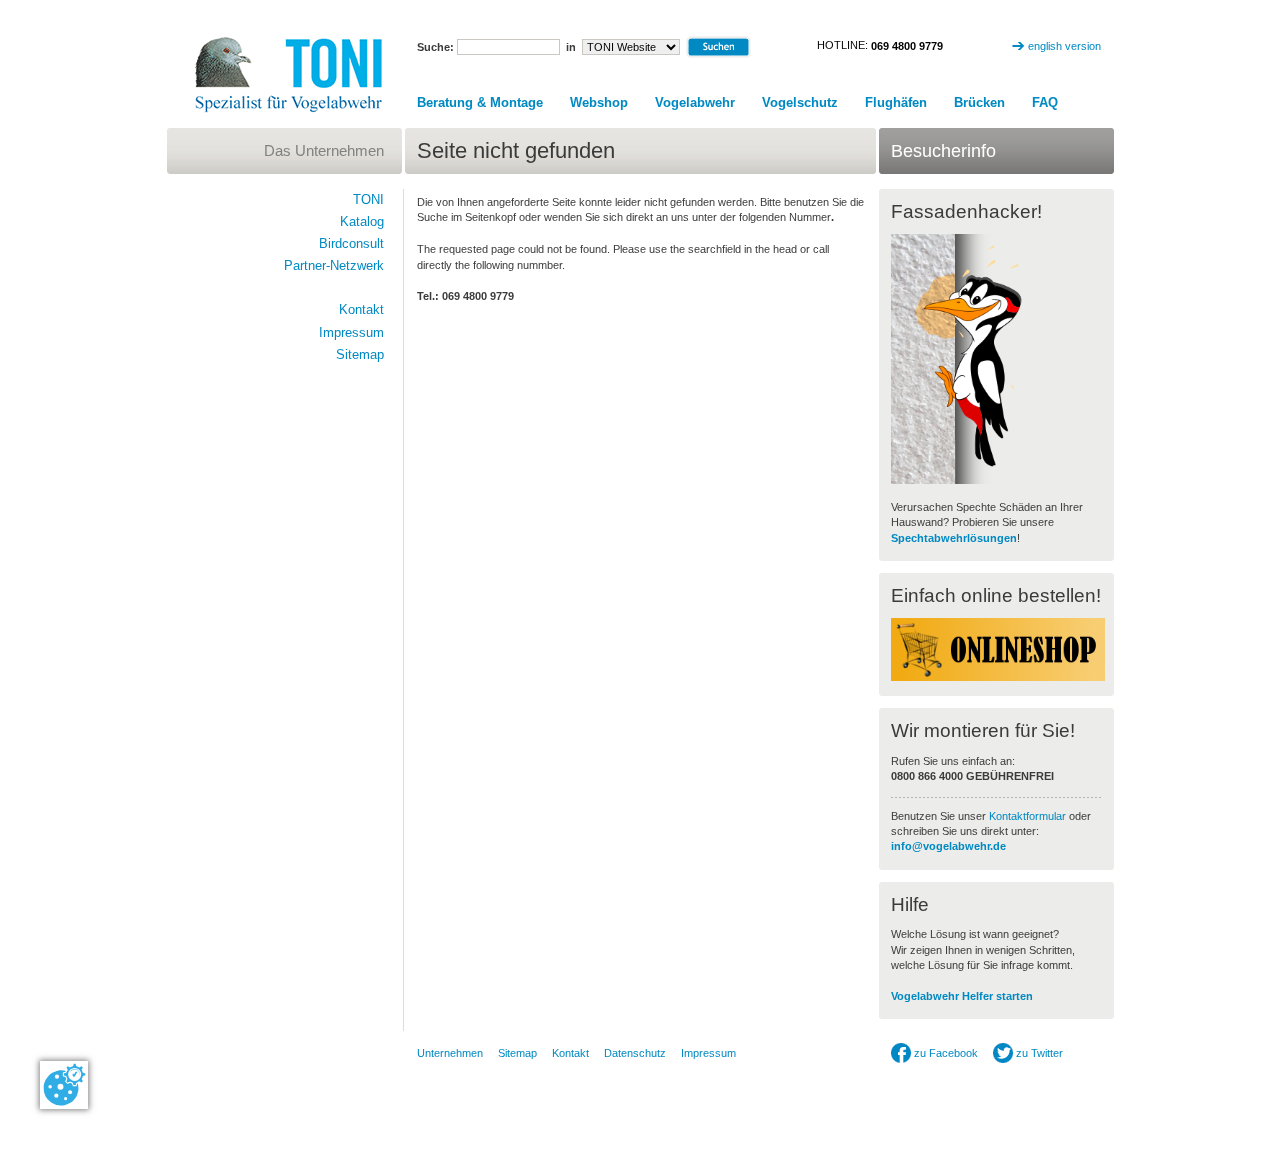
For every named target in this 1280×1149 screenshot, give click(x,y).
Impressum (351, 332)
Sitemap (360, 354)
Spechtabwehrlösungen (954, 538)
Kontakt (361, 309)
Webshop (599, 102)
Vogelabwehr (695, 102)
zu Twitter (1038, 1053)
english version (1064, 46)
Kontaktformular (1027, 816)
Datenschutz (635, 1053)
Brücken (979, 102)
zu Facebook (944, 1053)
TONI (368, 199)
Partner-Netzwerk (334, 265)
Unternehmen (450, 1053)
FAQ (1045, 102)
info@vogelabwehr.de (948, 846)
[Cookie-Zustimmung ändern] (64, 1085)
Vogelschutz (800, 102)
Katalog (362, 221)
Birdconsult (351, 243)
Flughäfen (896, 102)
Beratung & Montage (480, 102)
